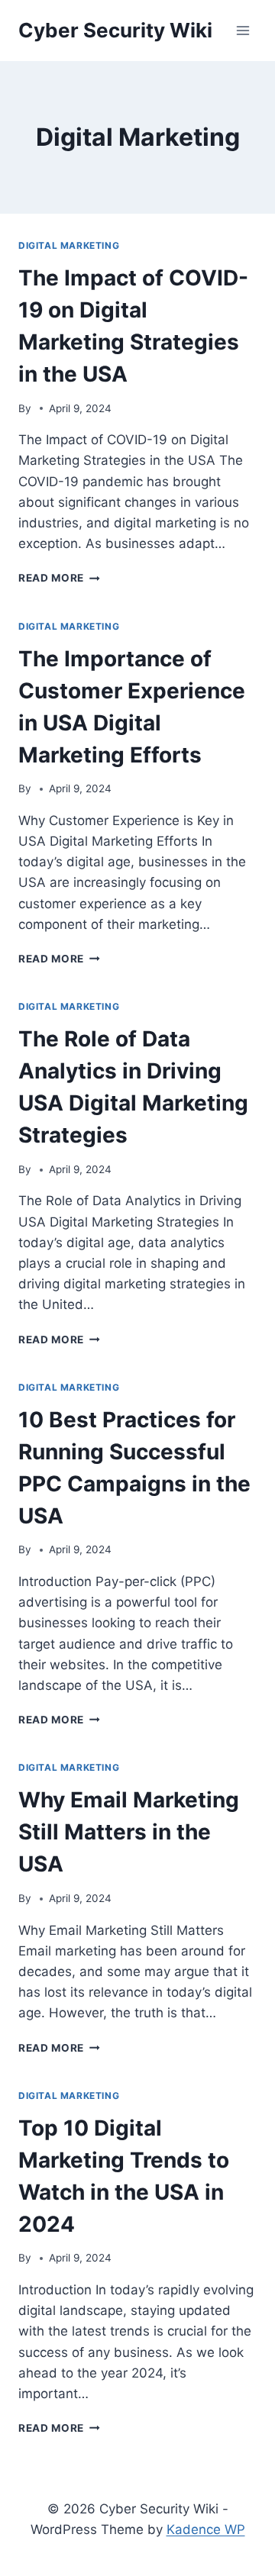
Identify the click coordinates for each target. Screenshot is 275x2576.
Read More (59, 578)
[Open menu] (243, 30)
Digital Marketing (69, 245)
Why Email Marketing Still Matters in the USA (129, 1832)
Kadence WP (206, 2529)
